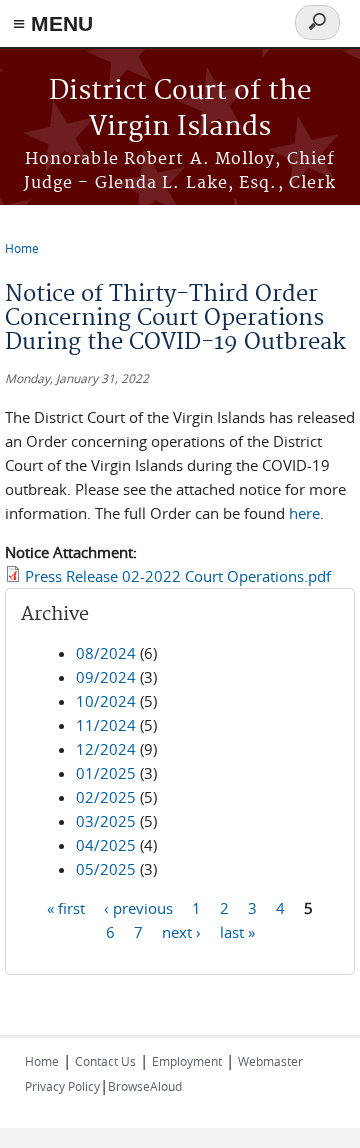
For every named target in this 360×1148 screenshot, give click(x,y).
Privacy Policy (62, 1086)
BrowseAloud (145, 1086)
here (304, 513)
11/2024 (106, 725)
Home (22, 248)
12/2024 (106, 749)
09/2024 (106, 677)
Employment (187, 1061)
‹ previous (138, 908)
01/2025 (106, 773)
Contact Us (105, 1061)
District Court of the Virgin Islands (180, 109)
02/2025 (106, 797)
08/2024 (106, 653)
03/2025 (106, 821)
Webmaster (270, 1061)
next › (181, 932)
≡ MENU (53, 23)
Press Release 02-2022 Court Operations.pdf (178, 576)
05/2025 (106, 869)
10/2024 (106, 701)
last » (237, 932)
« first (66, 908)
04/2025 (106, 845)
